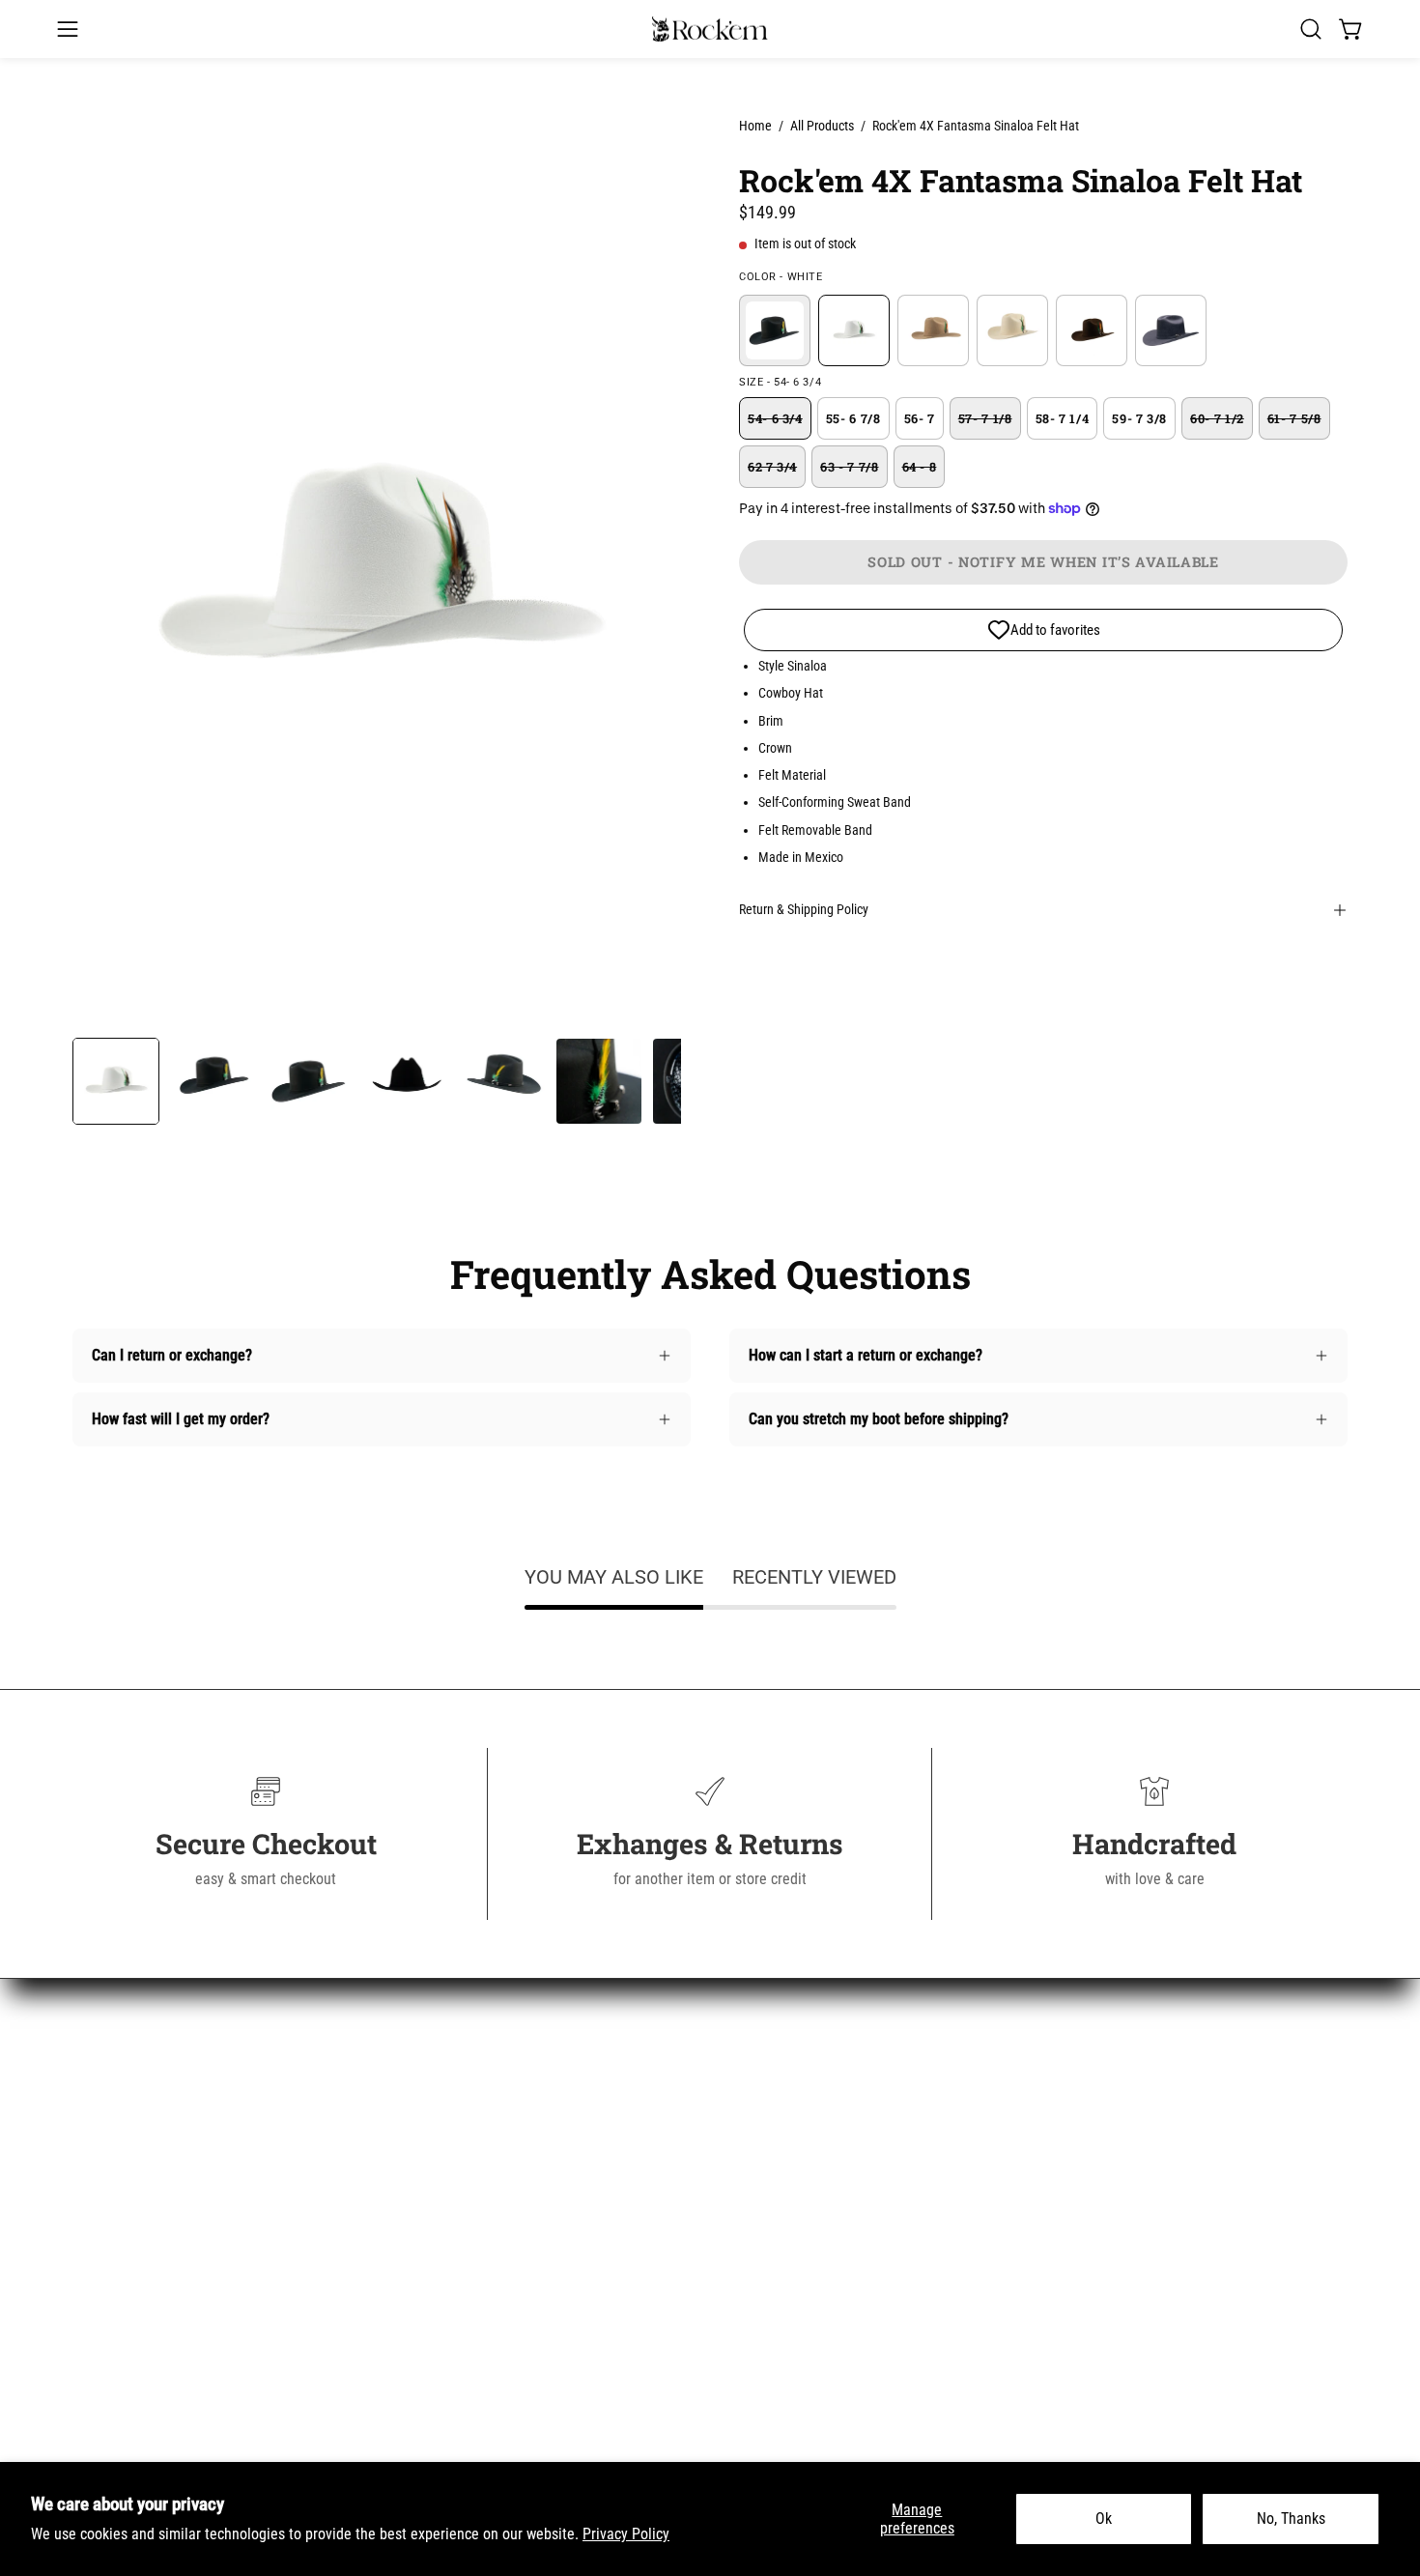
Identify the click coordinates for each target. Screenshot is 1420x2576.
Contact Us (435, 2142)
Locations (431, 2397)
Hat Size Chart (446, 2269)
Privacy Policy (626, 2534)
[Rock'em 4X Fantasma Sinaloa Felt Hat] (116, 1081)
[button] (1311, 29)
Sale (86, 2301)
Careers (425, 2301)
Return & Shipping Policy (804, 910)
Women (96, 2142)
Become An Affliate (460, 2365)
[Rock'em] (710, 29)
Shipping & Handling (464, 2174)
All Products (822, 126)
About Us (429, 2110)
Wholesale (433, 2333)
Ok (1104, 2519)
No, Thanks (1291, 2519)
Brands (94, 2269)
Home (755, 126)
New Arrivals (112, 2110)
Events (422, 2429)
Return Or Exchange (463, 2205)
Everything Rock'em (133, 2333)
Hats (87, 2237)
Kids (86, 2205)
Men (86, 2174)
